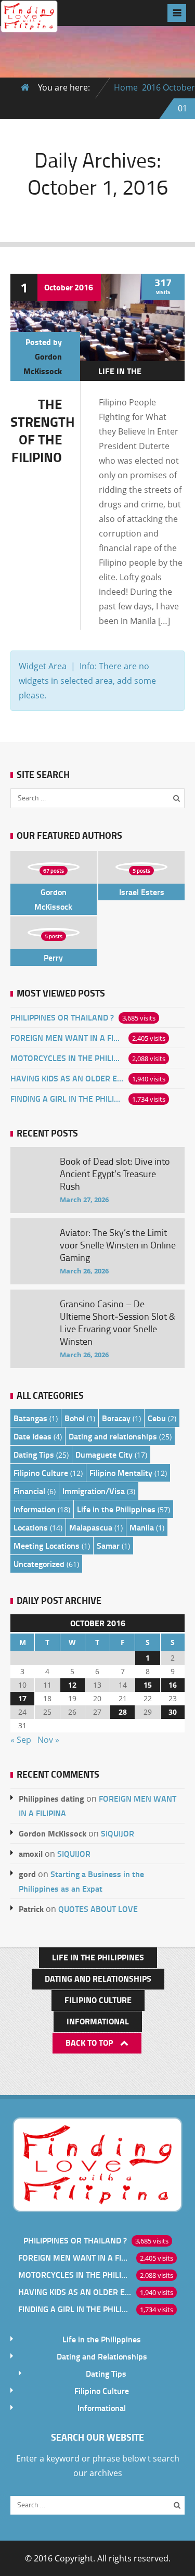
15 (148, 1685)
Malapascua (91, 1527)
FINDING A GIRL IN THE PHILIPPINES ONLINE (67, 1098)
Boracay (116, 1418)
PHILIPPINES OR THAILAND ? (62, 1017)
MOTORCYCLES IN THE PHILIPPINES (67, 1058)
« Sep (21, 1740)
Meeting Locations (47, 1545)
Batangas (30, 1418)
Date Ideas (32, 1436)
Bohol (75, 1418)
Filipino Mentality (121, 1472)
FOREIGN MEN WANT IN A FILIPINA (67, 1037)
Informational (98, 2021)
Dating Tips (34, 1454)
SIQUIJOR (118, 1833)
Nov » (48, 1740)
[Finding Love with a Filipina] (29, 24)
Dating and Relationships (98, 1978)
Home (126, 87)
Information (35, 1509)
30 (173, 1712)
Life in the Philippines (122, 378)
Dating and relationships (113, 1436)
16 (173, 1685)
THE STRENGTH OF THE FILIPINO (43, 430)
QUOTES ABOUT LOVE (98, 1909)
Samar (108, 1545)
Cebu (157, 1418)
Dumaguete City (104, 1454)
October (179, 87)
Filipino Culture (41, 1472)
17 (22, 1698)
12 (72, 1685)
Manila (142, 1527)
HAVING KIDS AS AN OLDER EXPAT (67, 1078)
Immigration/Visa (94, 1491)
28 (123, 1712)
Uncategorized (39, 1564)
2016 (151, 87)
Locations (31, 1527)
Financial (29, 1491)
